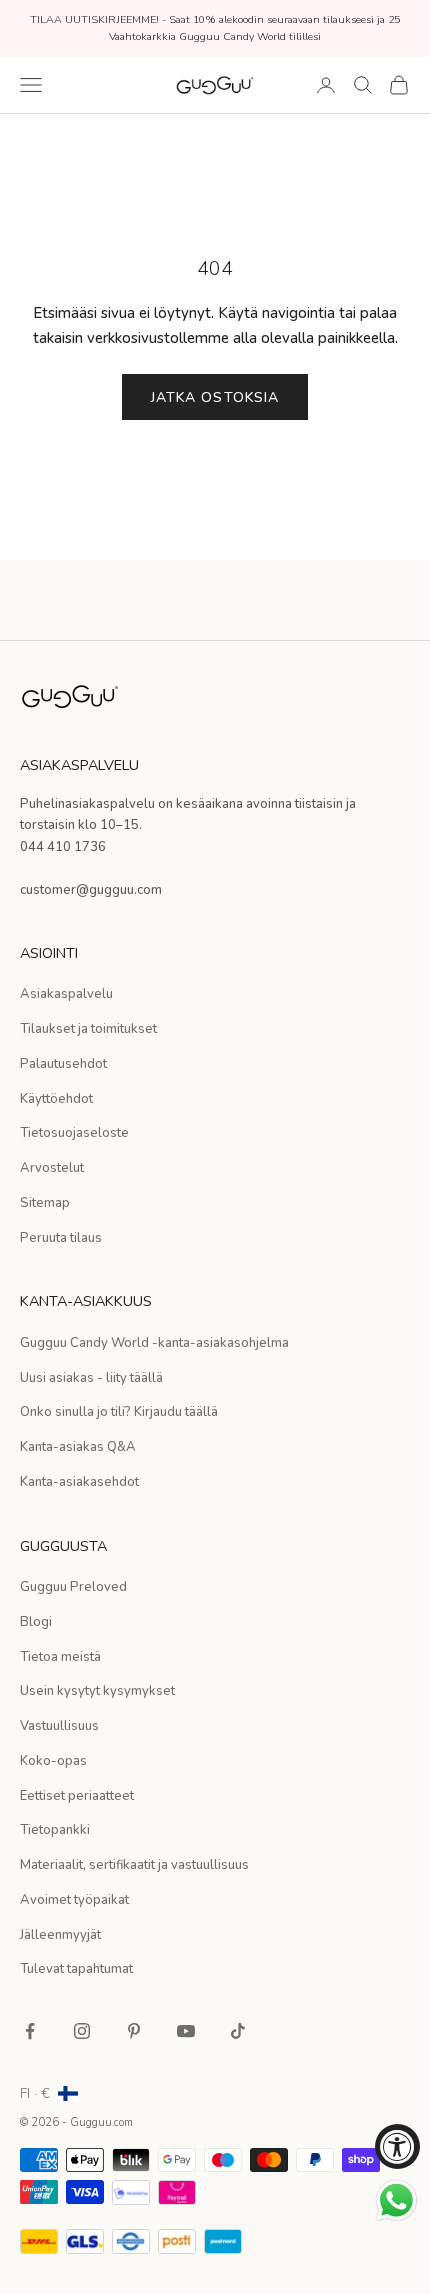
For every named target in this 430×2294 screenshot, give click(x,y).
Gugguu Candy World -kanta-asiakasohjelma (154, 1343)
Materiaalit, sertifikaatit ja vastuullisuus (134, 1865)
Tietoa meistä (60, 1657)
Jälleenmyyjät (60, 1935)
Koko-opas (53, 1761)
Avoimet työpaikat (74, 1900)
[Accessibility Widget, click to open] (397, 2146)
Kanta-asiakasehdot (79, 1482)
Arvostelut (52, 1168)
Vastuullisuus (59, 1726)
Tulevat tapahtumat (76, 1969)
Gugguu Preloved (73, 1587)
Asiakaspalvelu (66, 994)
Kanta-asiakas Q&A (78, 1447)
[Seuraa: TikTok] (238, 2031)
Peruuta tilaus (61, 1238)
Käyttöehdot (56, 1099)
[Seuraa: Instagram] (82, 2031)
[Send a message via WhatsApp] (396, 2200)
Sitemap (45, 1203)
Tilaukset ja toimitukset (88, 1029)
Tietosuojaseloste (74, 1133)
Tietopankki (55, 1830)
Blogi (36, 1622)
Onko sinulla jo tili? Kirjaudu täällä (119, 1412)
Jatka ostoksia (215, 397)
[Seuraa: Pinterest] (134, 2031)
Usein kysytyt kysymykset (97, 1691)
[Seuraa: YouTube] (186, 2031)
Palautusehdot (63, 1064)
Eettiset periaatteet (77, 1796)
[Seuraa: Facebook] (30, 2031)
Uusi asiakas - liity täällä (91, 1378)
